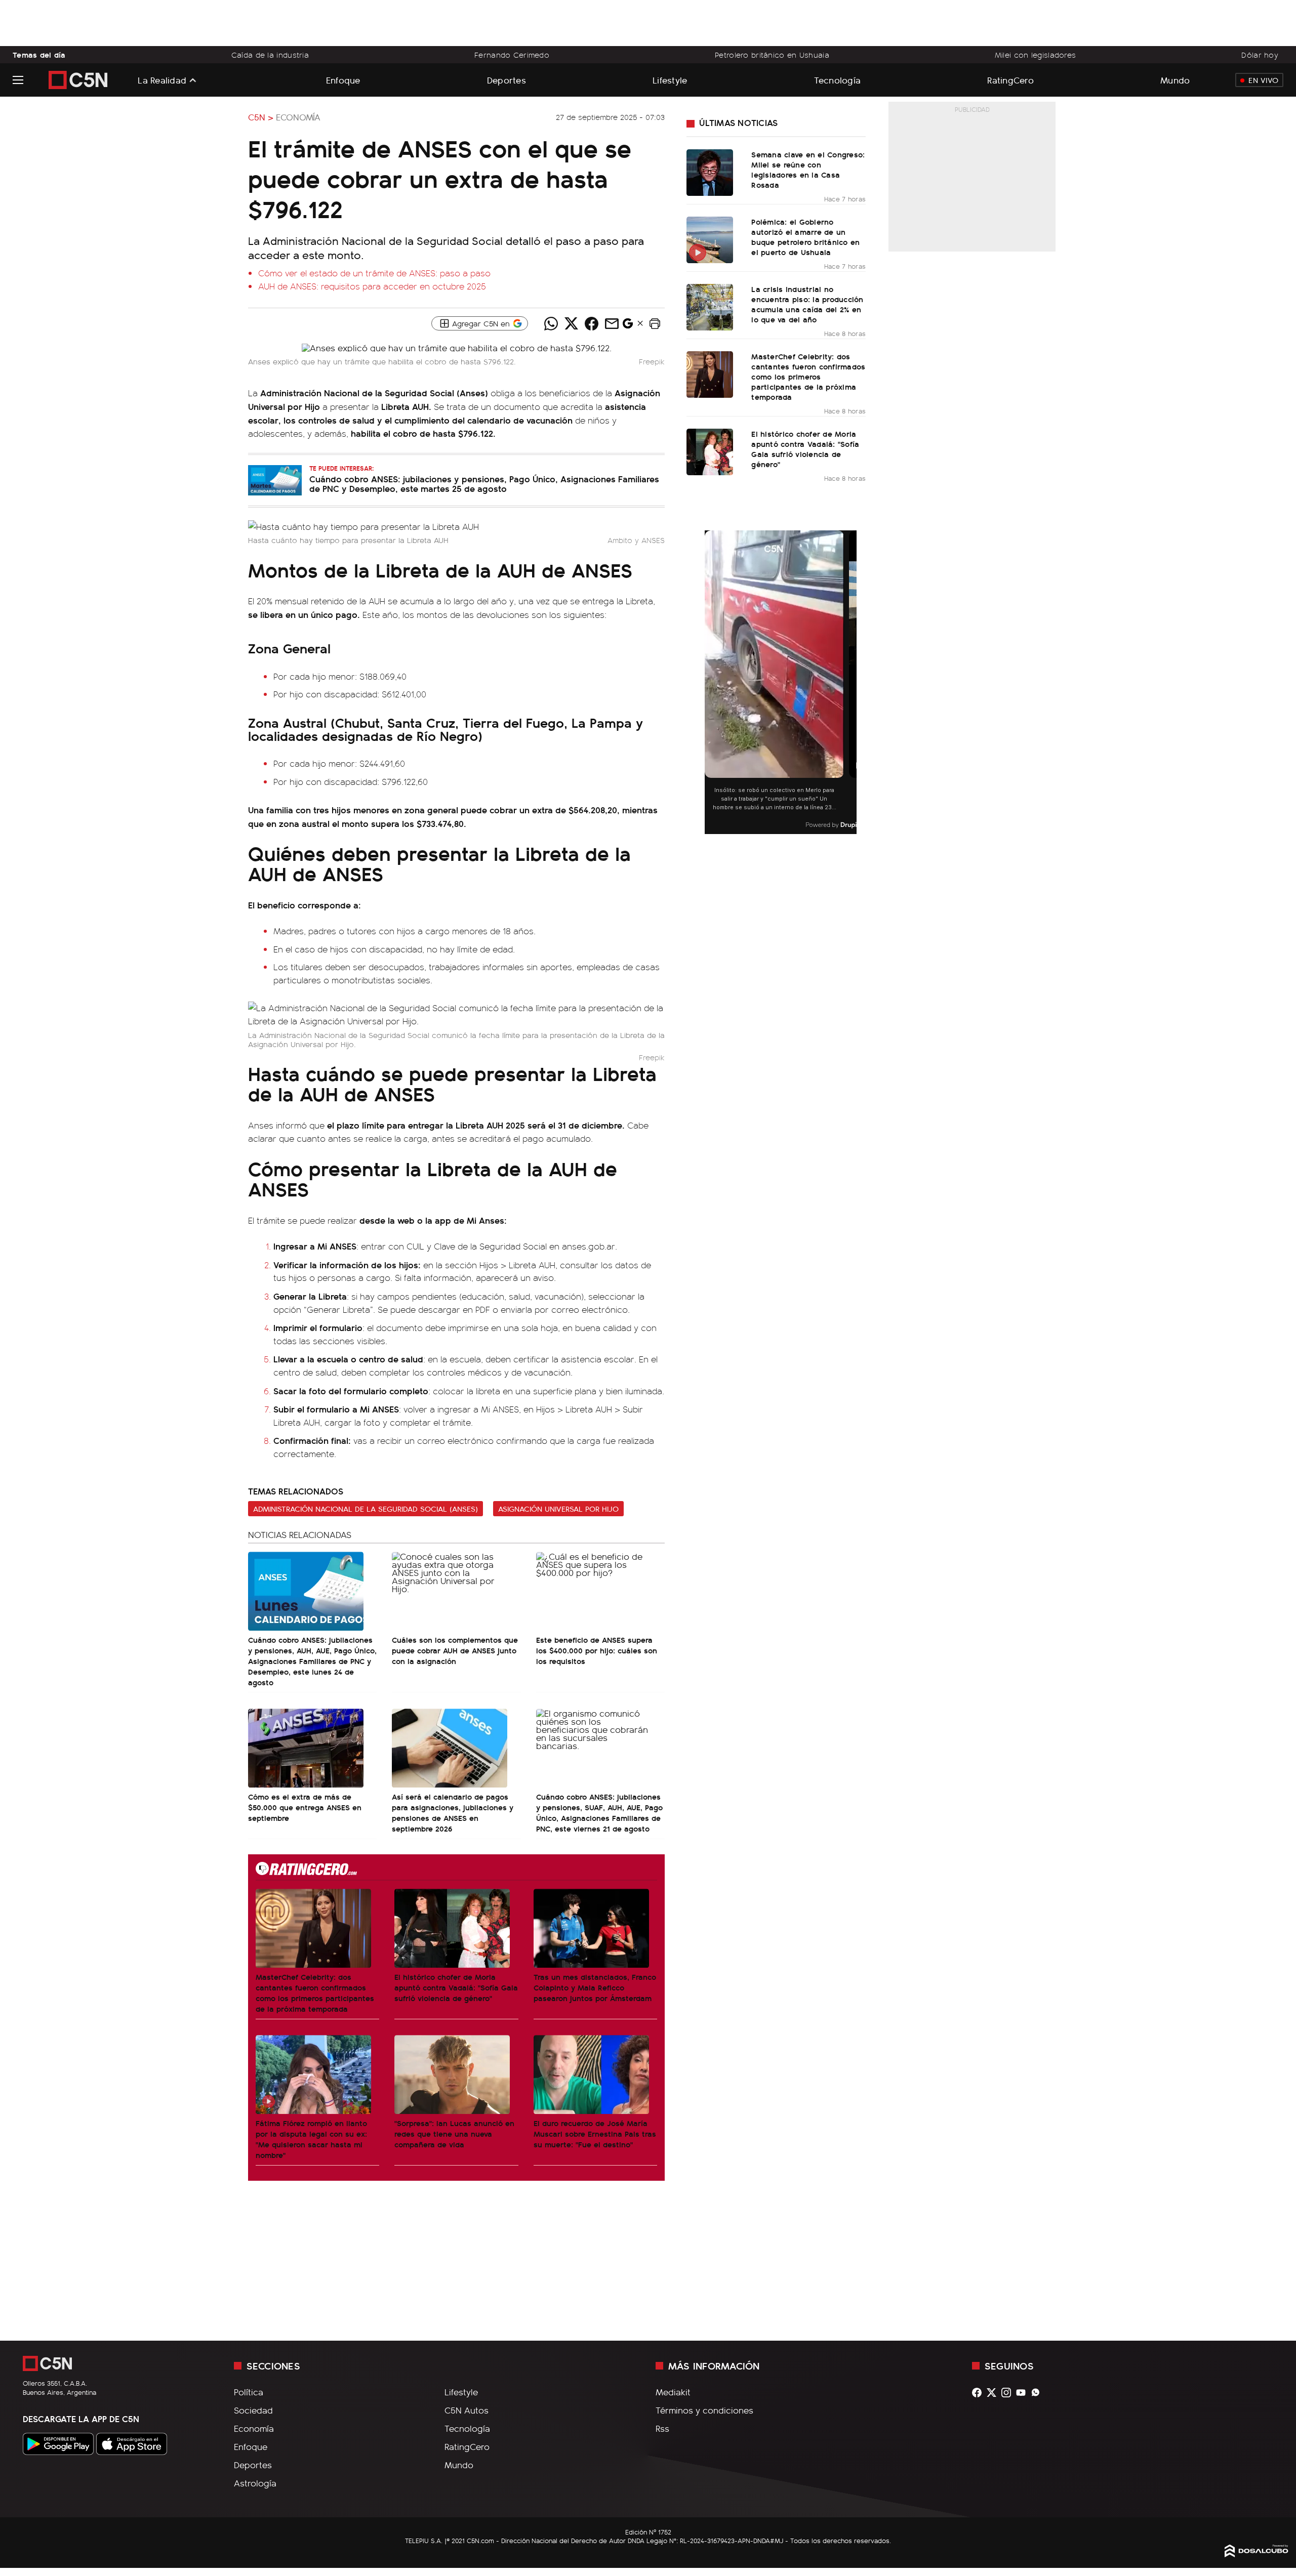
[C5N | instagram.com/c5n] (1009, 2393)
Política (249, 2392)
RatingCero (1010, 80)
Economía (298, 117)
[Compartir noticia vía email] (612, 323)
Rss (662, 2428)
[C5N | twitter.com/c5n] (994, 2393)
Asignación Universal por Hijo (558, 1509)
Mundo (1175, 80)
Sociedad (253, 2410)
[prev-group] (711, 682)
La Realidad (162, 80)
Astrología (255, 2483)
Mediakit (673, 2392)
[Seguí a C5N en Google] (628, 326)
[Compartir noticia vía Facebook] (591, 323)
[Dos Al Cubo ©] (1257, 2554)
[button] (655, 323)
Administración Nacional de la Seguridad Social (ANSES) (366, 1509)
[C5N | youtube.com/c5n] (1023, 2393)
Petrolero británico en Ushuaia (772, 55)
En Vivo (1263, 80)
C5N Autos (467, 2410)
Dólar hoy (1260, 55)
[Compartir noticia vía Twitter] (571, 323)
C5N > (261, 117)
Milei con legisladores (1035, 55)
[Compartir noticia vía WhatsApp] (551, 323)
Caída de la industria (270, 55)
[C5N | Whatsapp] (1038, 2393)
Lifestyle (670, 80)
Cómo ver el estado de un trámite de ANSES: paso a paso (374, 273)
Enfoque (343, 80)
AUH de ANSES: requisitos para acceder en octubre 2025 (372, 286)
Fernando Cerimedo (512, 55)
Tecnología (838, 80)
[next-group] (850, 682)
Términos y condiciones (704, 2410)
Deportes (507, 80)
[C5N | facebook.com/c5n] (979, 2393)
